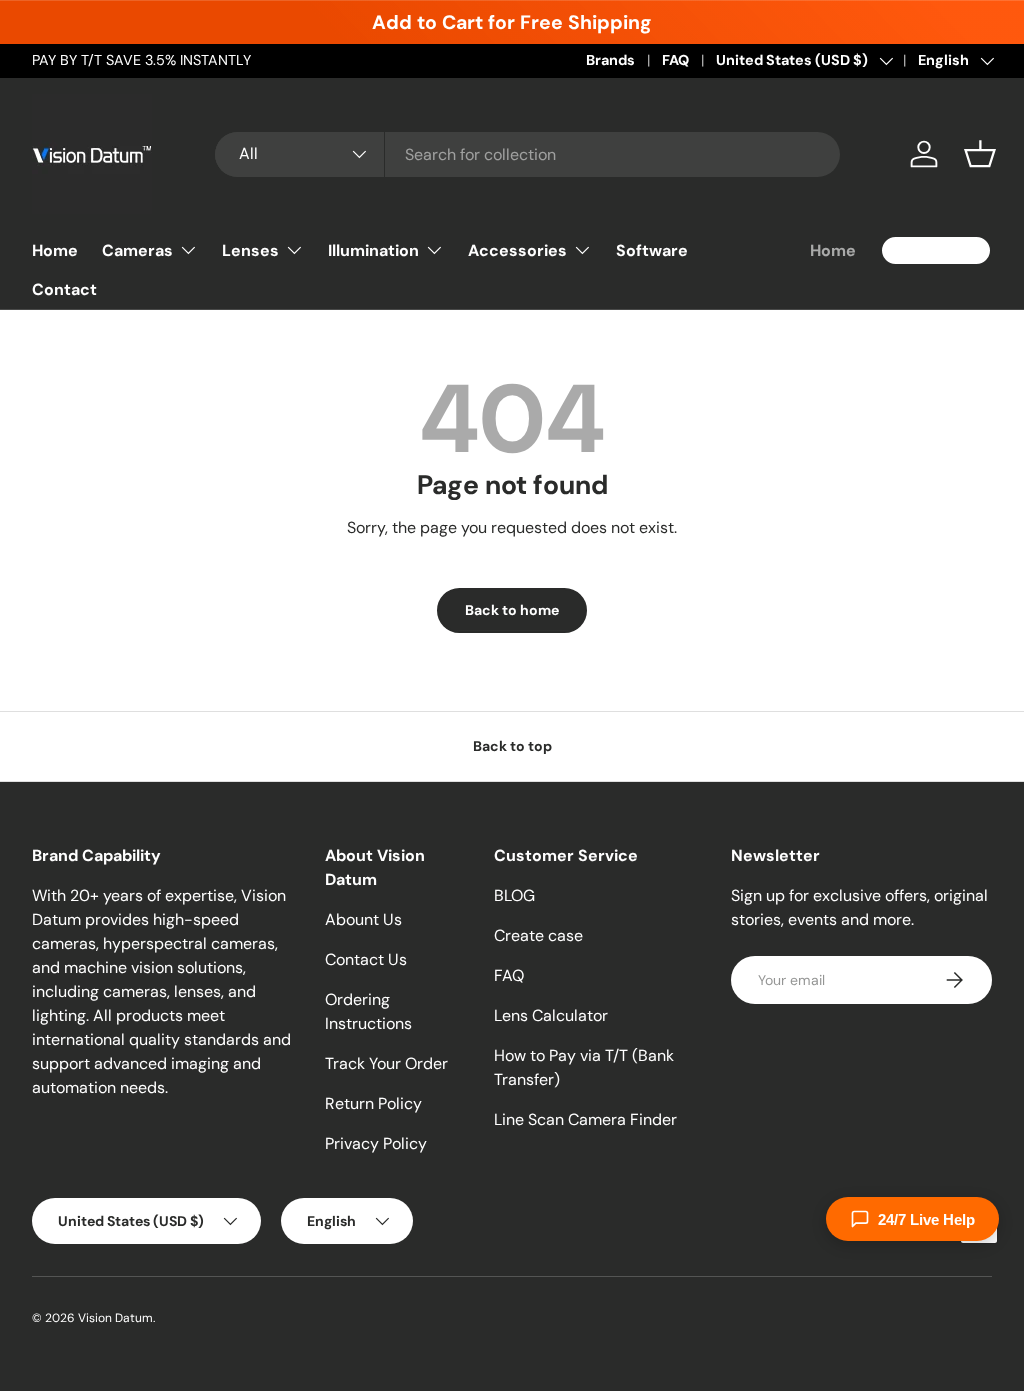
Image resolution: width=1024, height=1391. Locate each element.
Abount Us (363, 919)
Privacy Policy (376, 1143)
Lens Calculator (551, 1015)
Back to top (512, 746)
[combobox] (527, 154)
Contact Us (366, 959)
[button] (980, 154)
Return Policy (373, 1103)
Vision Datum (115, 1318)
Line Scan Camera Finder (585, 1119)
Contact (64, 289)
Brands (610, 60)
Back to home (512, 610)
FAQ (675, 60)
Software (652, 250)
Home (55, 250)
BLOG (514, 895)
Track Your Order (386, 1063)
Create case (538, 935)
